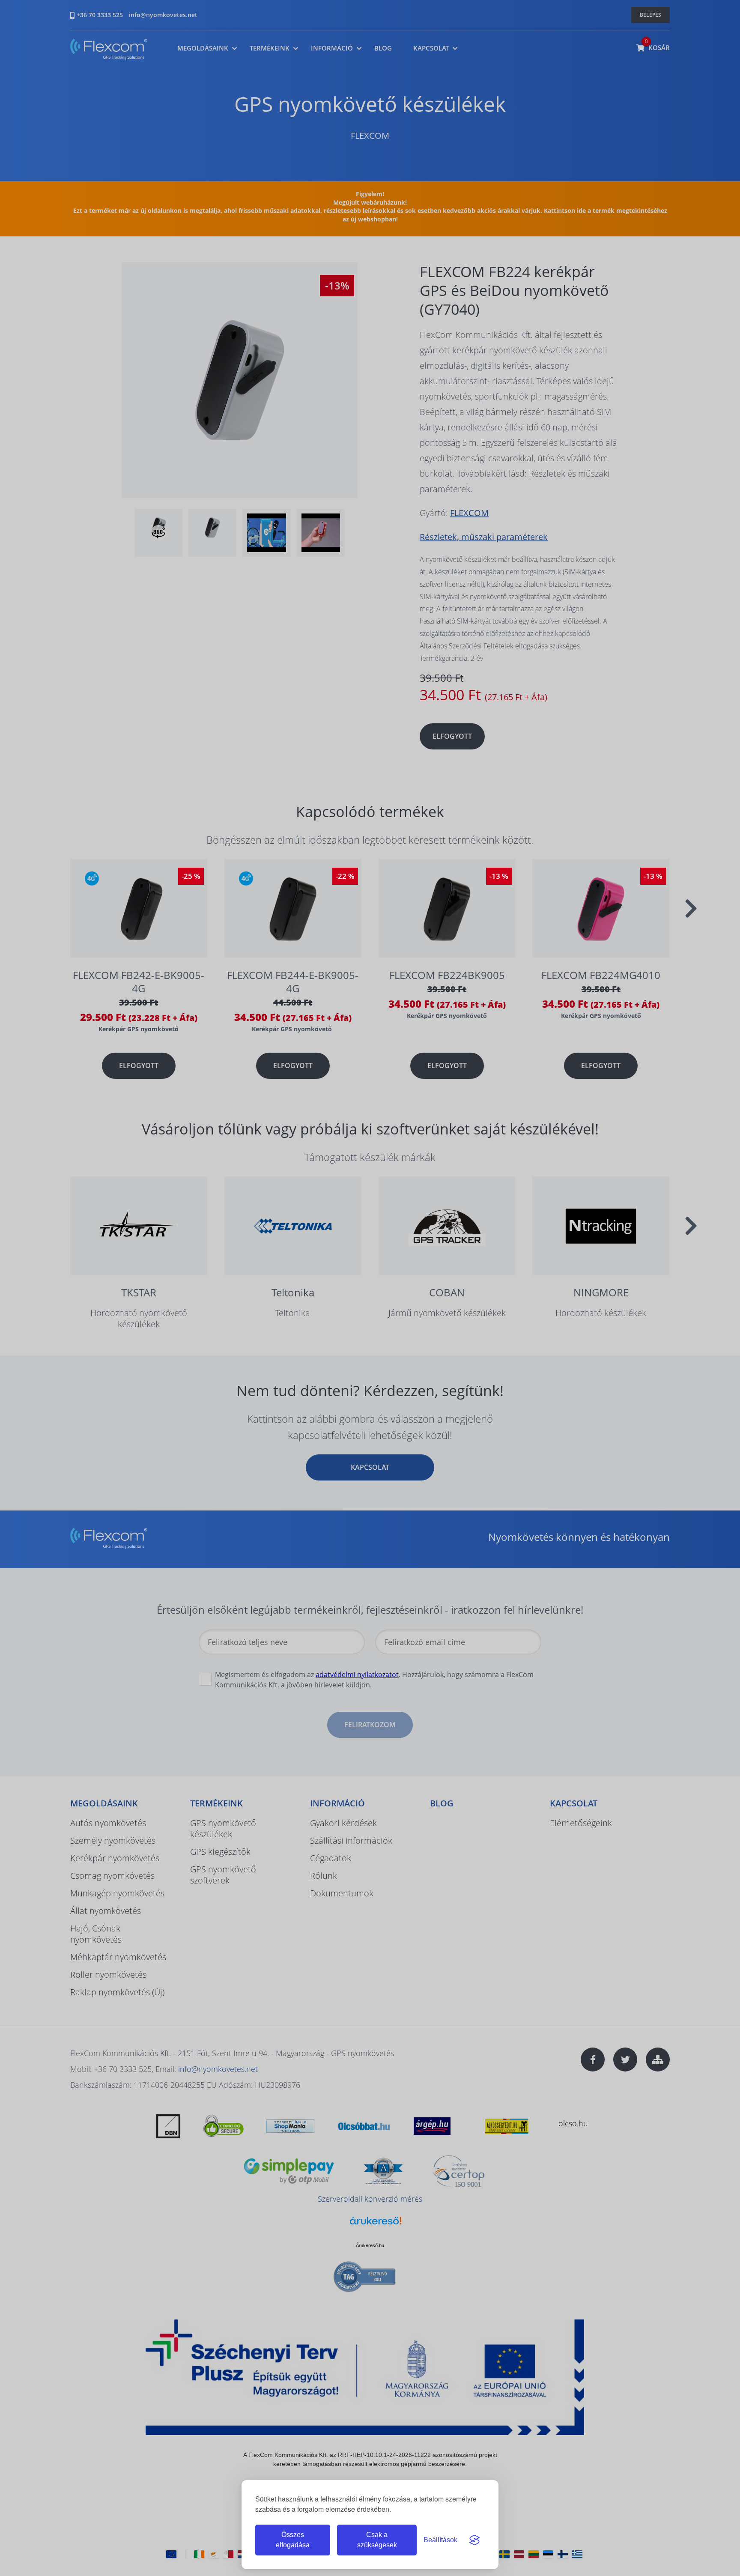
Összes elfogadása (293, 2540)
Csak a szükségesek (377, 2540)
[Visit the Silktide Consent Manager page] (474, 2540)
